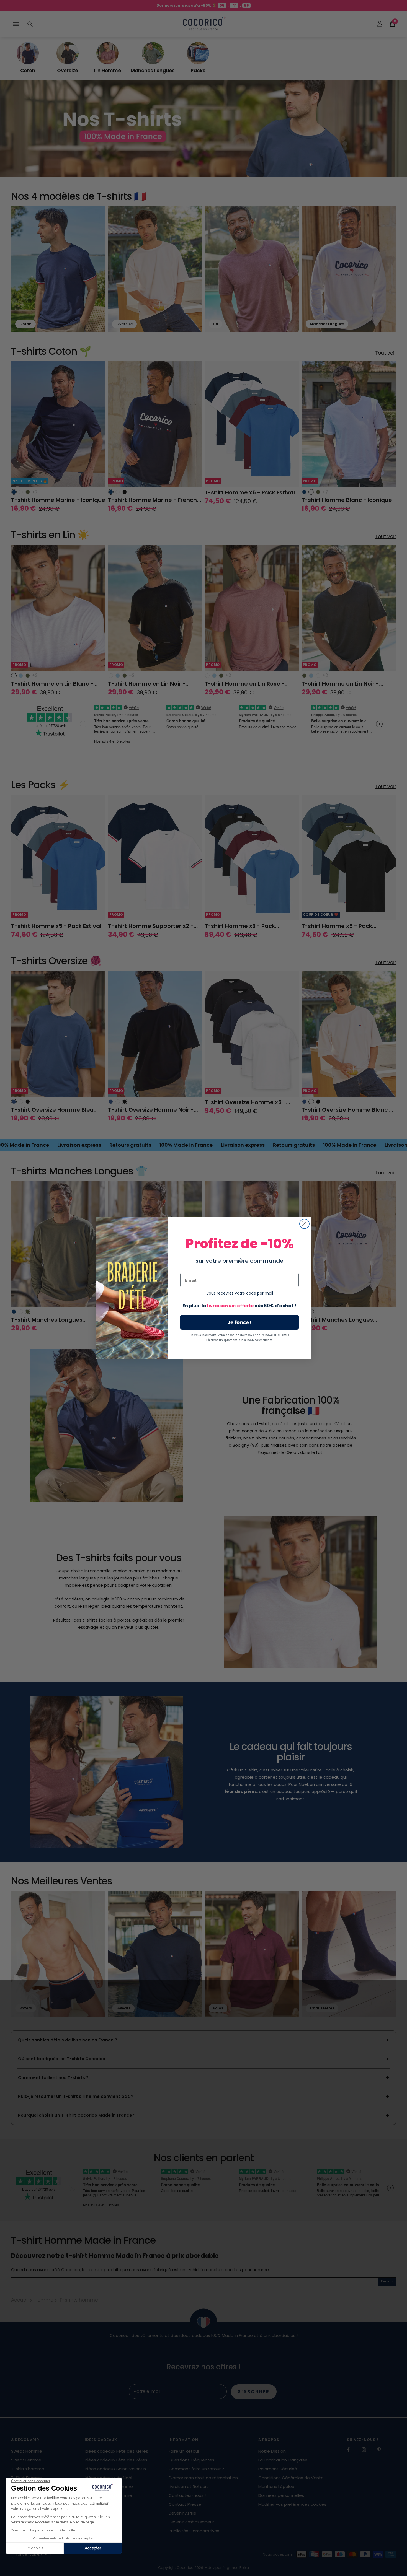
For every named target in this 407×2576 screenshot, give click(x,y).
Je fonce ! (240, 1322)
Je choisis (35, 2548)
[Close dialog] (304, 1224)
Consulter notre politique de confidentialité (43, 2530)
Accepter (93, 2548)
